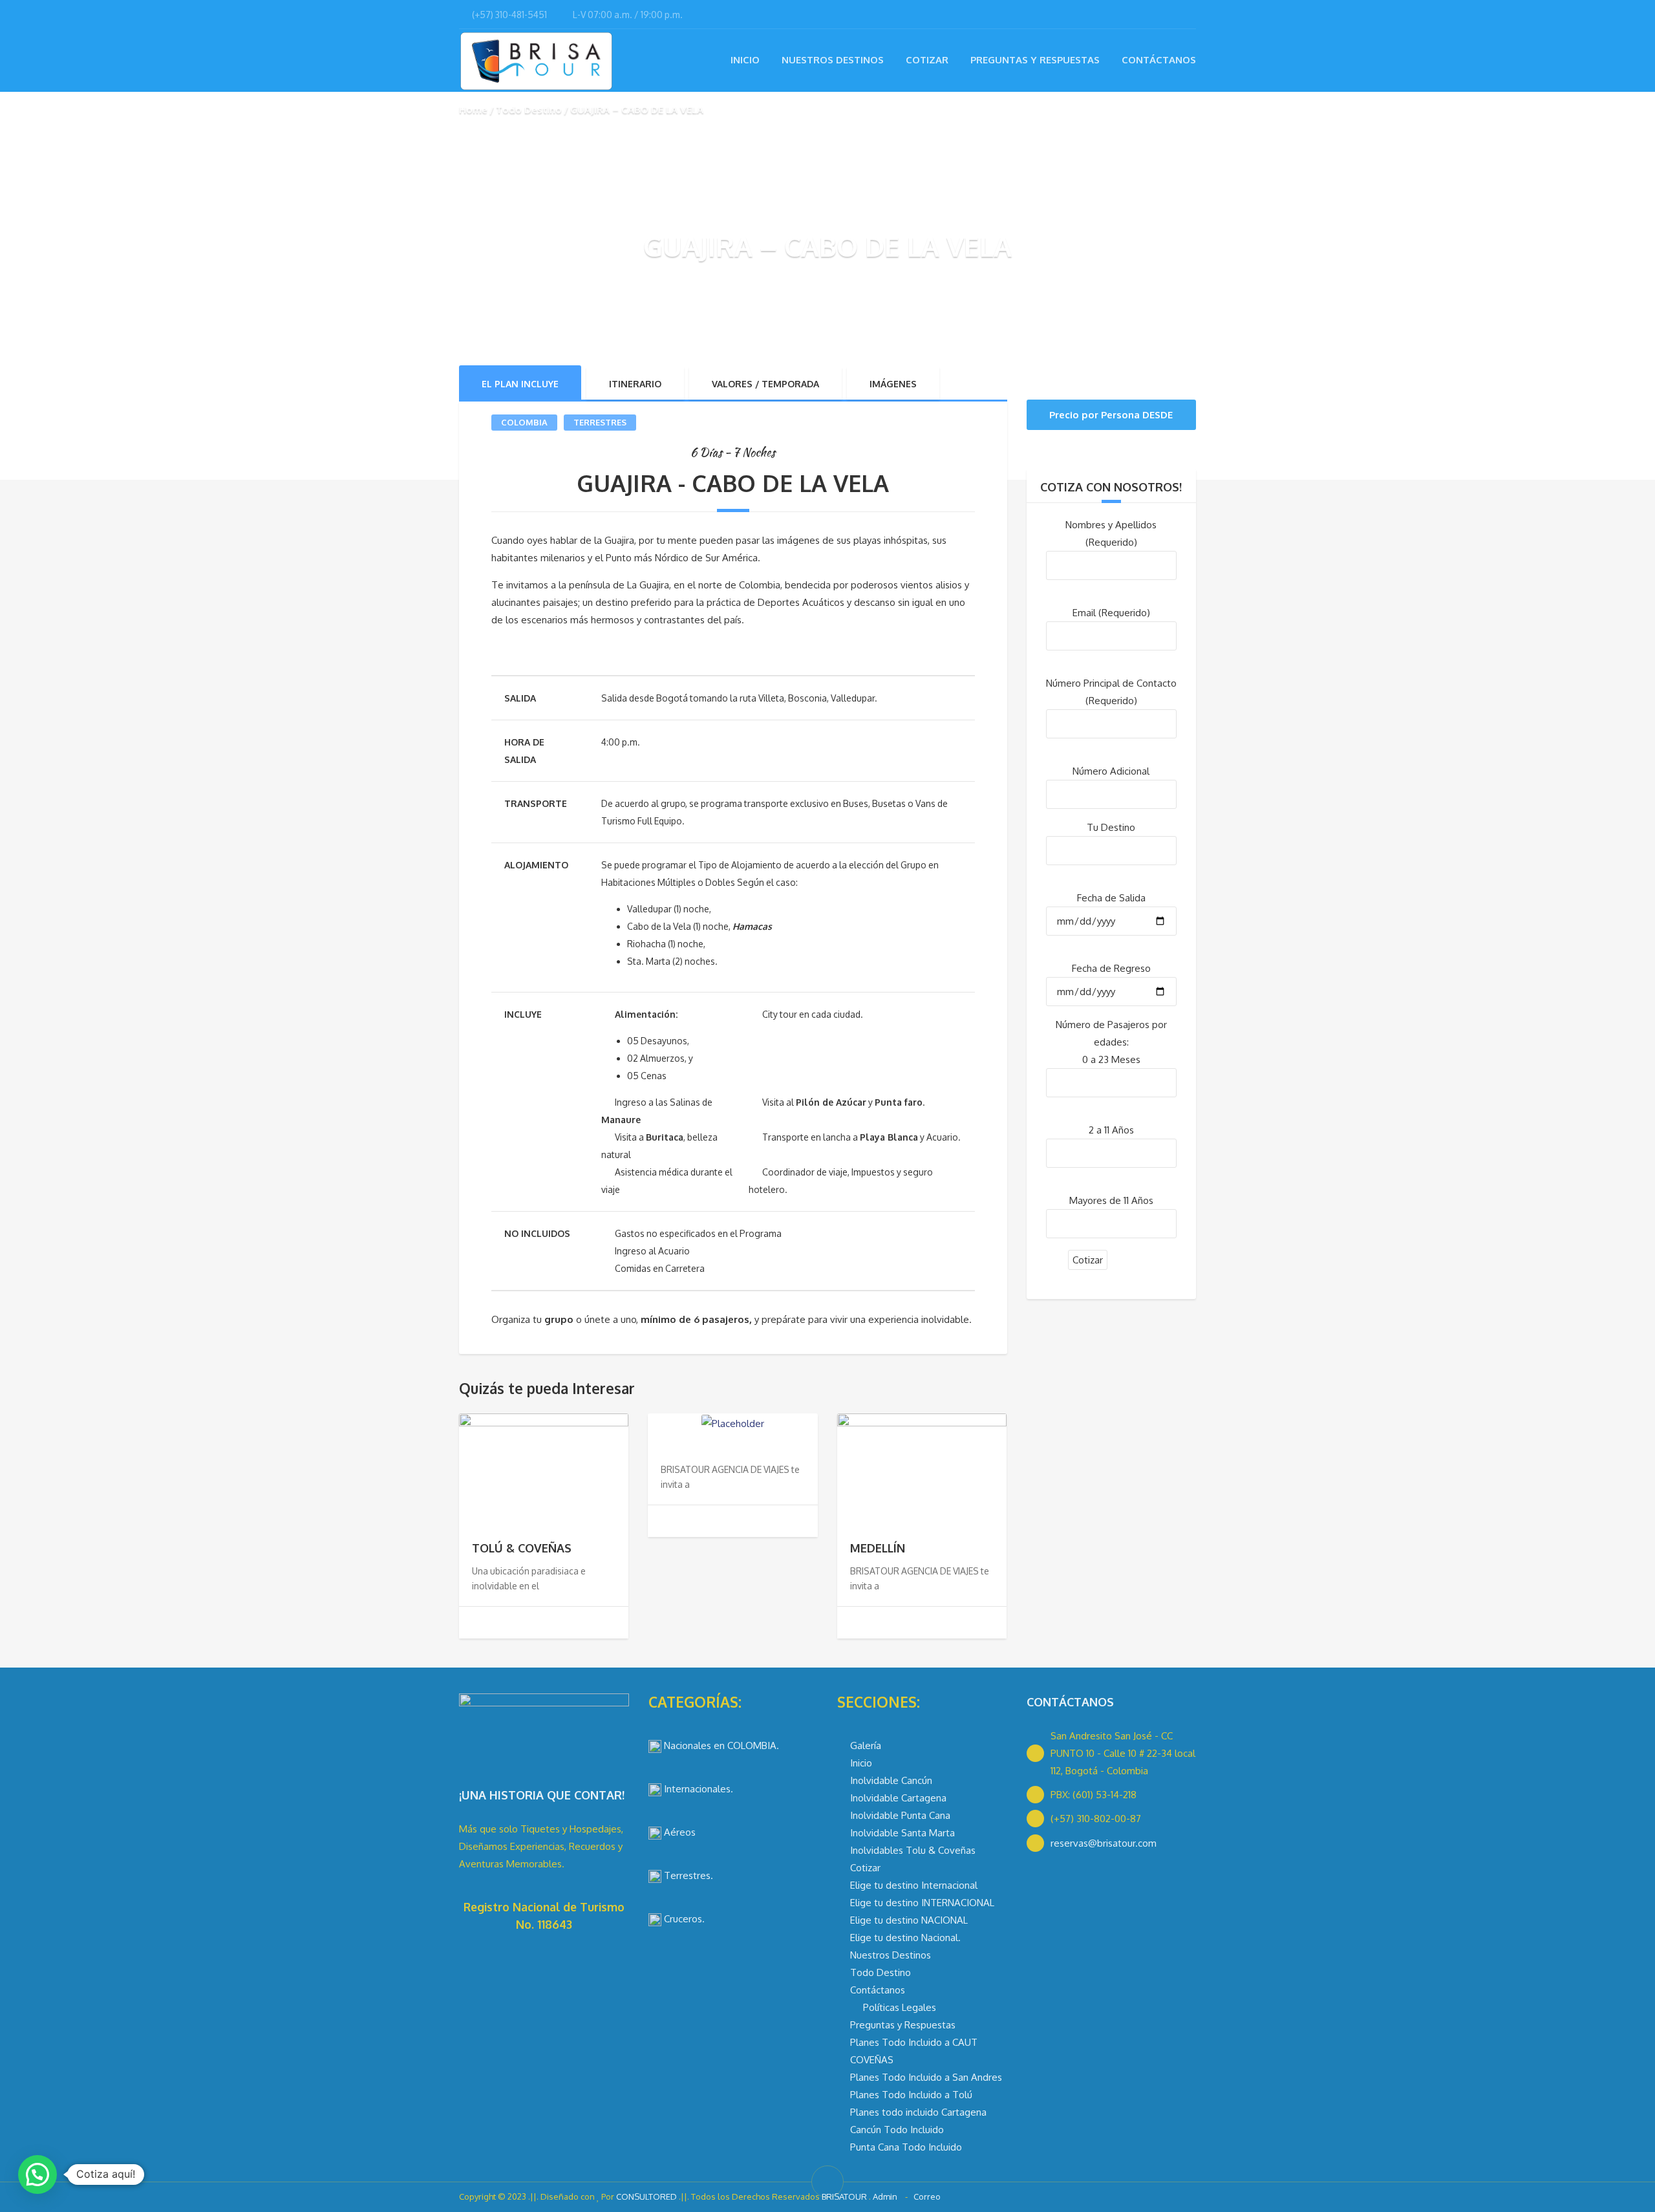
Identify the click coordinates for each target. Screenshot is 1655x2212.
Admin (886, 2196)
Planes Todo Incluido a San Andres (926, 2077)
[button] (37, 2174)
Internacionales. (697, 1789)
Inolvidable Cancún (891, 1780)
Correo (926, 2196)
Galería (866, 1745)
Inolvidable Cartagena (898, 1798)
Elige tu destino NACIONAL (909, 1920)
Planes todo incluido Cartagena (918, 2112)
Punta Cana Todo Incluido (906, 2147)
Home (473, 110)
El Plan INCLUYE (520, 384)
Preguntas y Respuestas (1035, 60)
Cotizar (927, 60)
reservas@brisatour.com (1104, 1843)
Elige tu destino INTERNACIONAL (922, 1903)
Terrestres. (687, 1875)
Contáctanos (1159, 60)
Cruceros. (683, 1919)
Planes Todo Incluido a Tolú (911, 2095)
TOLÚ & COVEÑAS (522, 1548)
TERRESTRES (600, 422)
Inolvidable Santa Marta (902, 1833)
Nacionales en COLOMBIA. (720, 1745)
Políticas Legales (900, 2007)
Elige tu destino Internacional (914, 1885)
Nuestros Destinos (833, 60)
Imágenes (893, 384)
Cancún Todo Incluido (897, 2130)
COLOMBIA (524, 422)
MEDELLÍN (878, 1548)
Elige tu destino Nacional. (905, 1938)
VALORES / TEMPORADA (765, 384)
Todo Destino (529, 110)
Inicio (745, 60)
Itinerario (635, 384)
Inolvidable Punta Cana (900, 1815)
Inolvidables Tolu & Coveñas (913, 1850)
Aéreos (678, 1832)
